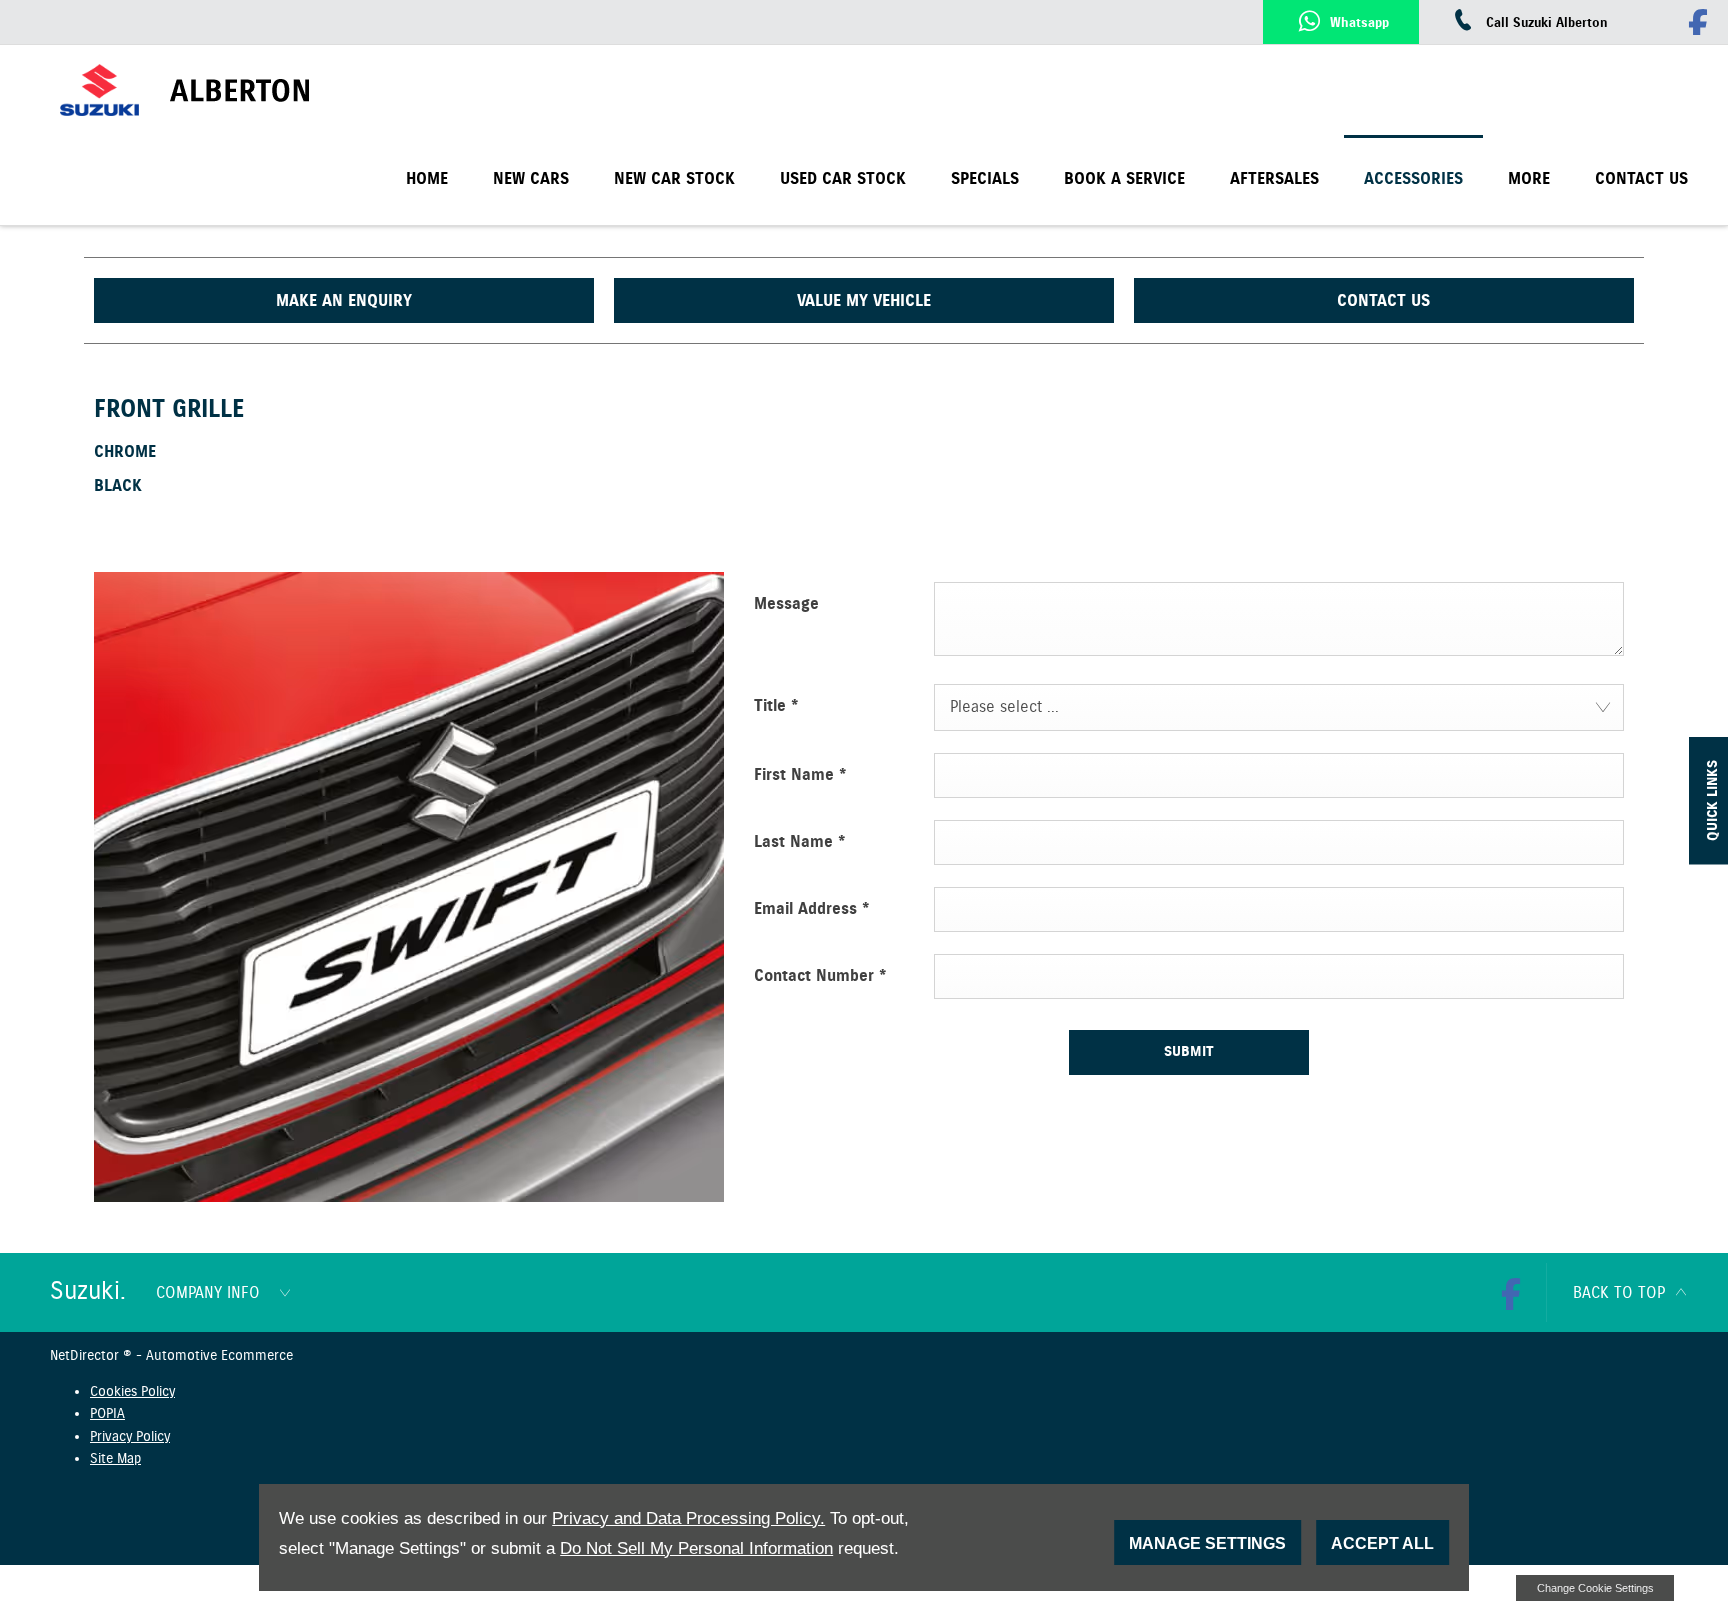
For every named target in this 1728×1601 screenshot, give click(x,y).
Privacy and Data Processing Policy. (688, 1518)
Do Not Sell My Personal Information (696, 1548)
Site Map (115, 1459)
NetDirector (86, 1356)
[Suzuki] (99, 90)
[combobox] (1279, 707)
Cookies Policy (132, 1392)
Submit (1189, 1052)
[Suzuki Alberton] (293, 90)
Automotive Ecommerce (219, 1356)
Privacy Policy (130, 1437)
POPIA (107, 1414)
